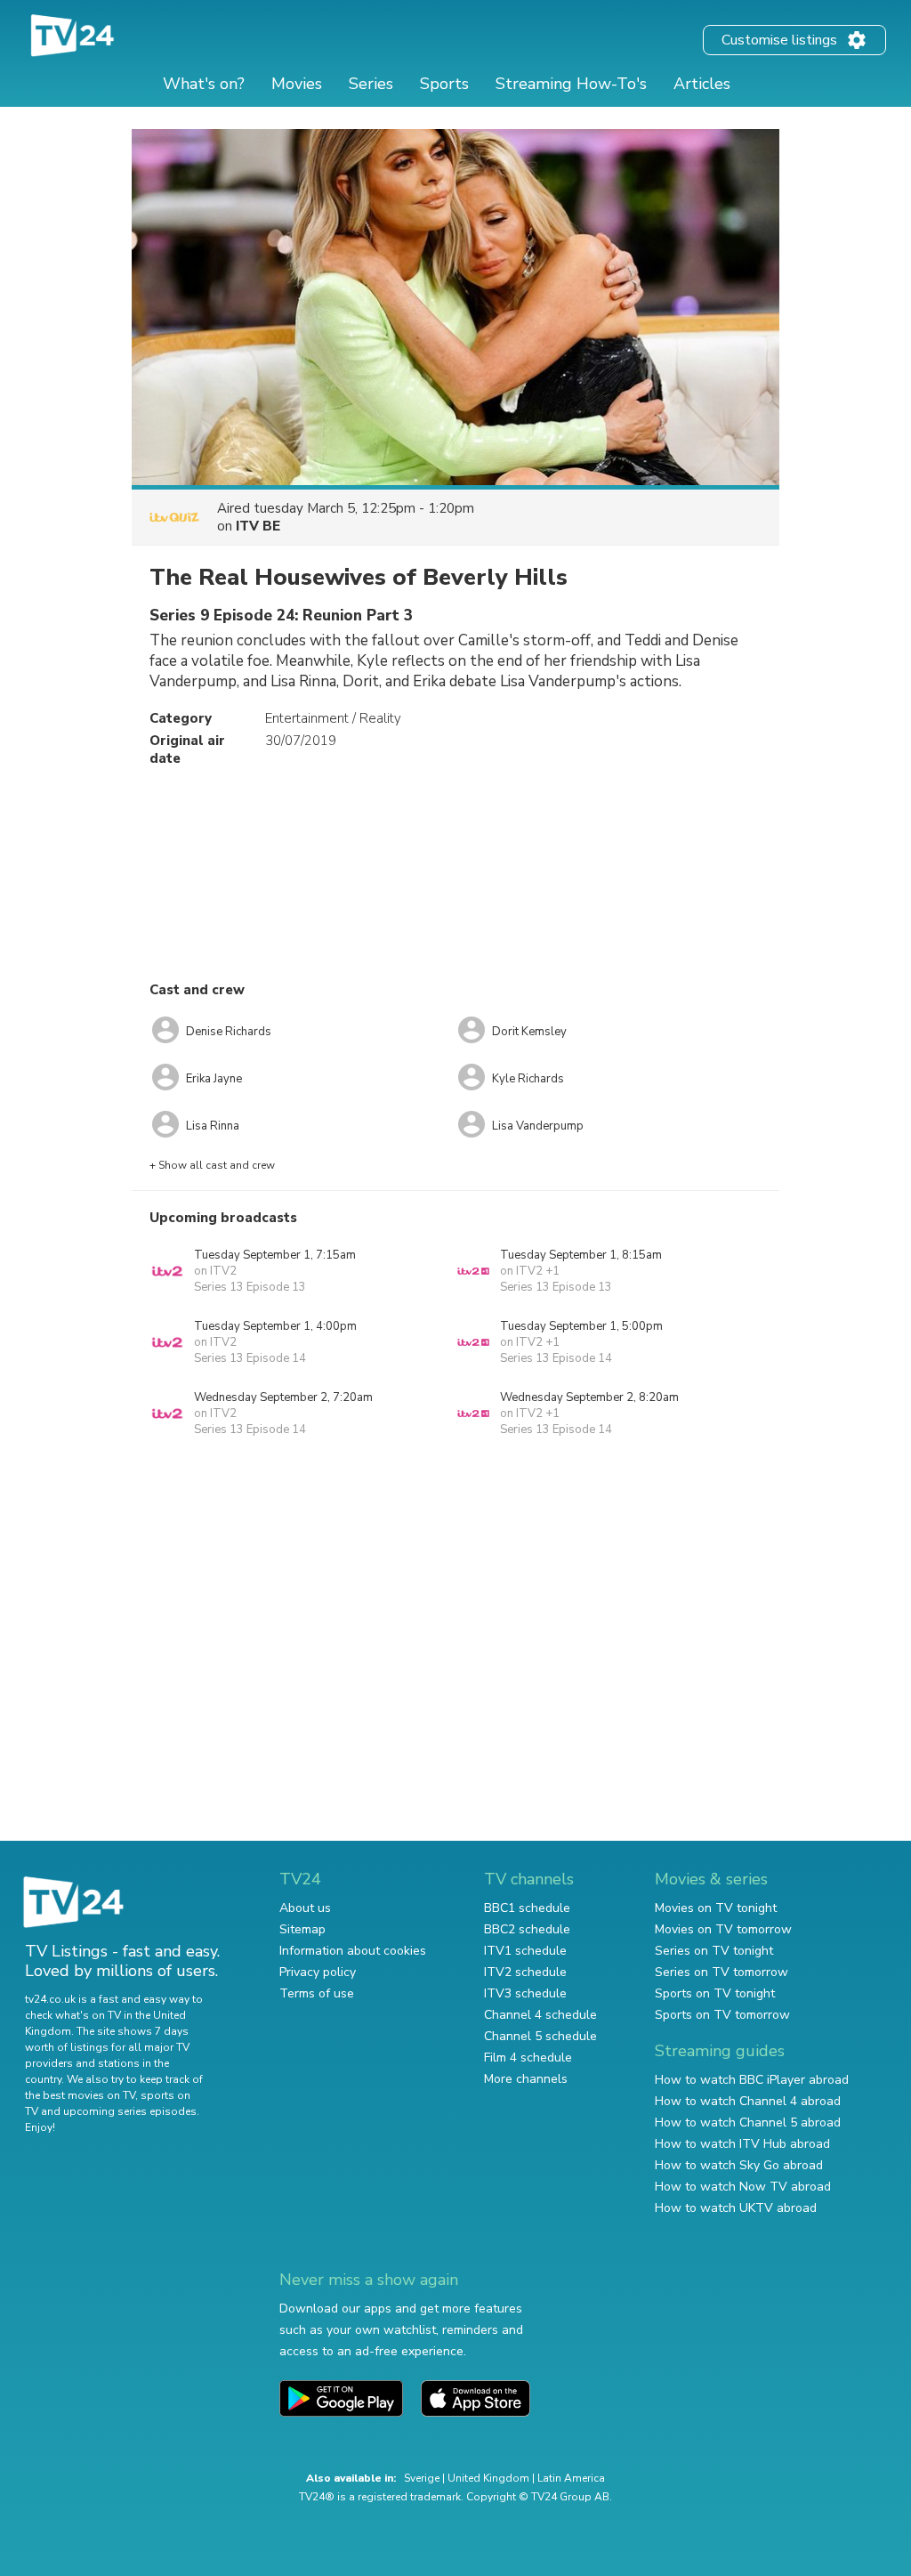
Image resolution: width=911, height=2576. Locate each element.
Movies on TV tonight (716, 1908)
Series (371, 84)
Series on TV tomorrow (722, 1972)
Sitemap (302, 1929)
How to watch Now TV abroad (743, 2187)
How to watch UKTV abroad (736, 2208)
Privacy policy (318, 1972)
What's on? (204, 84)
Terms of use (317, 1993)
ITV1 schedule (525, 1951)
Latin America (571, 2478)
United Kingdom (488, 2478)
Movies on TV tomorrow (723, 1929)
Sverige (422, 2478)
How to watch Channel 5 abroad (748, 2122)
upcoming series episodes (130, 2111)
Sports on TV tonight (715, 1993)
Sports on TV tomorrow (722, 2015)
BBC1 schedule (527, 1908)
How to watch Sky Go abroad (739, 2165)
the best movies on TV (80, 2095)
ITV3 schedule (525, 1993)
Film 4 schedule (528, 2058)
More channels (526, 2079)
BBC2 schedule (527, 1929)
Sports (444, 84)
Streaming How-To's (571, 84)
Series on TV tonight (714, 1951)
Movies (297, 84)
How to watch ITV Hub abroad (742, 2144)
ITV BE (258, 526)
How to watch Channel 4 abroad (748, 2101)
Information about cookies (353, 1951)
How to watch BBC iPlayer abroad (752, 2080)
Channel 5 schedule (540, 2036)
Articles (702, 84)
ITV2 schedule (525, 1972)
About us (305, 1908)
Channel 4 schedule (540, 2015)
